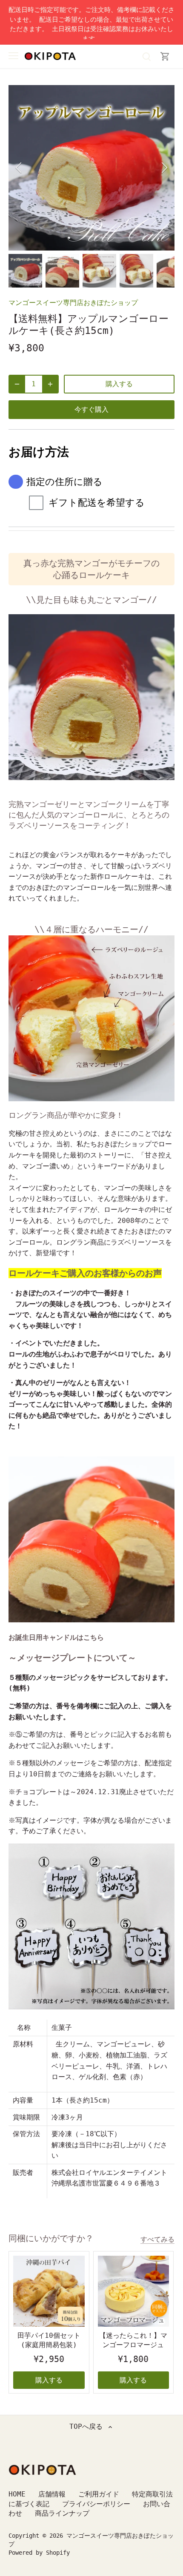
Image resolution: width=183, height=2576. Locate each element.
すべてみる (157, 2239)
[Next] (164, 168)
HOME (17, 2494)
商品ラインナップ (62, 2513)
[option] (91, 168)
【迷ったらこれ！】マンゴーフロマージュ (133, 2340)
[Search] (146, 56)
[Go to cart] (165, 56)
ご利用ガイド (99, 2494)
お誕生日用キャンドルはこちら (56, 1637)
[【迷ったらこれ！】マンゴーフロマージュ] (134, 2291)
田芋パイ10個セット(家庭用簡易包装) (49, 2340)
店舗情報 (52, 2494)
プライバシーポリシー (96, 2504)
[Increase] (50, 384)
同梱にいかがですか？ (51, 2238)
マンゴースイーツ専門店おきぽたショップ (73, 303)
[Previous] (19, 168)
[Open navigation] (13, 56)
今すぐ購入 (91, 409)
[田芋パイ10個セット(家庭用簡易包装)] (49, 2291)
